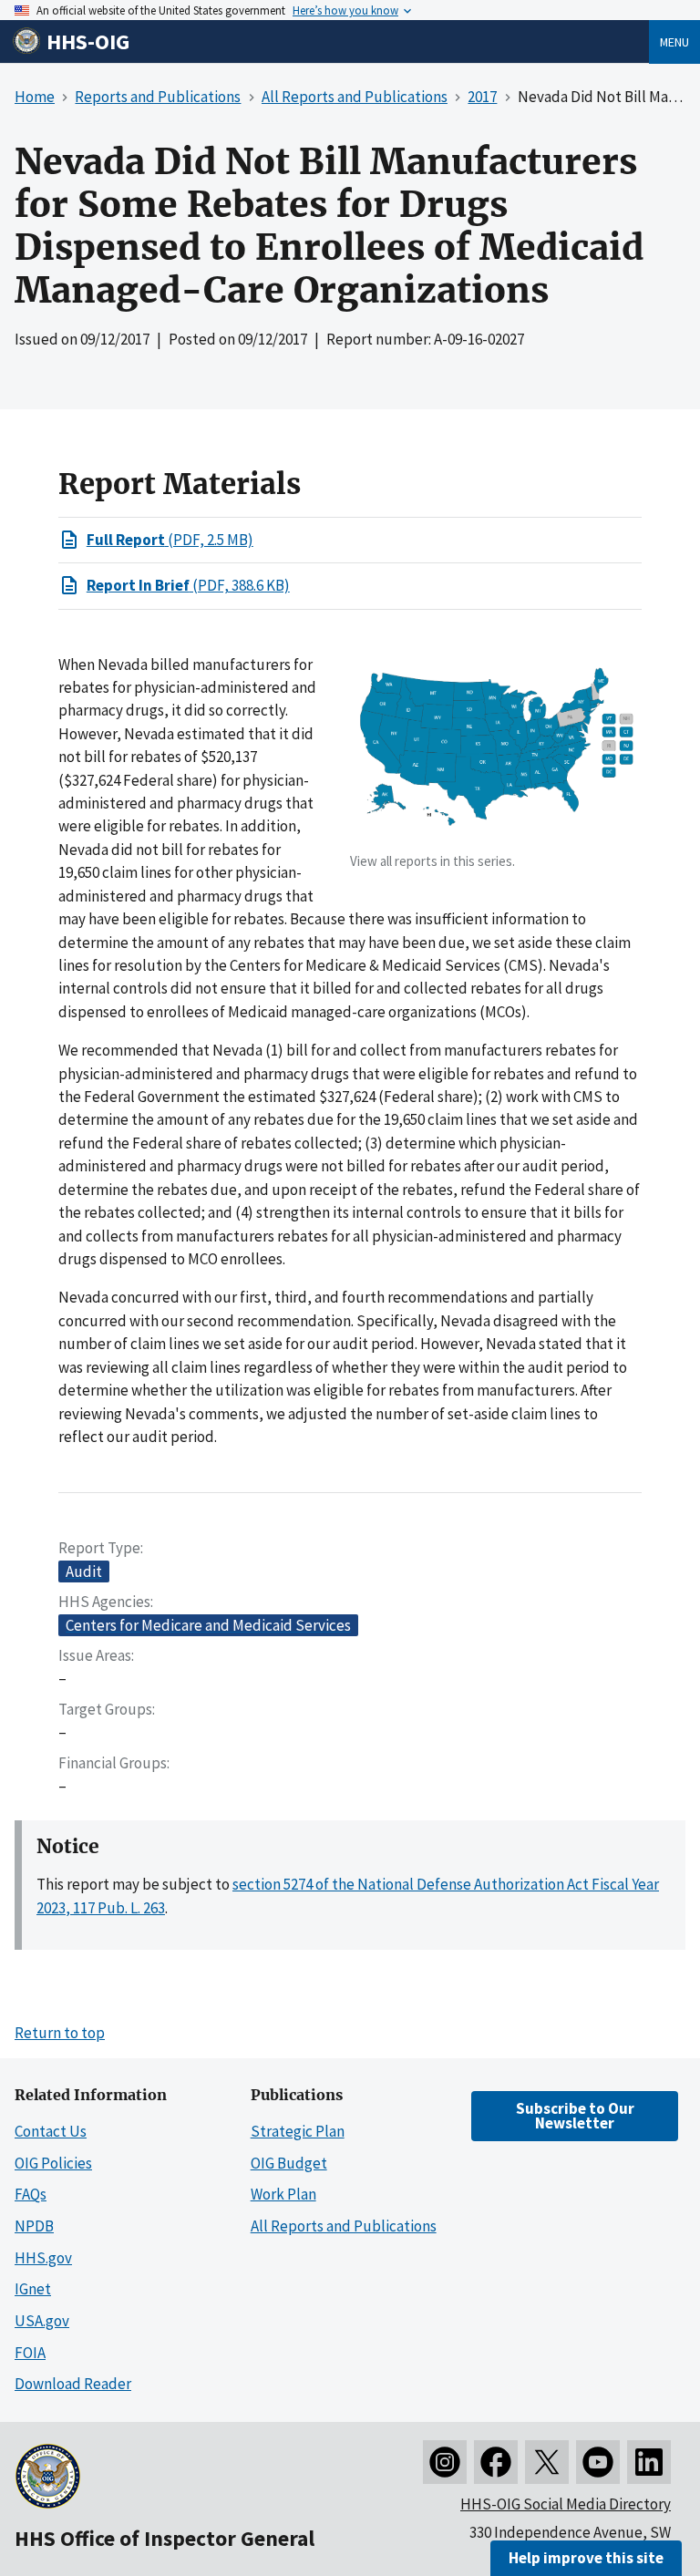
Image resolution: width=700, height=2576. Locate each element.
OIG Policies (53, 2163)
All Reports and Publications (344, 2226)
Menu (674, 42)
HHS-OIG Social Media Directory (566, 2504)
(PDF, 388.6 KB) (188, 585)
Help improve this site (586, 2558)
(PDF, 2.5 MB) (170, 540)
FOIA (30, 2353)
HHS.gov (43, 2258)
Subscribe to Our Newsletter (575, 2115)
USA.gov (42, 2321)
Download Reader (73, 2384)
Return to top (60, 2033)
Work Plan (283, 2194)
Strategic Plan (298, 2131)
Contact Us (51, 2131)
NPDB (34, 2226)
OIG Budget (289, 2163)
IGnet (33, 2289)
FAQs (31, 2194)
